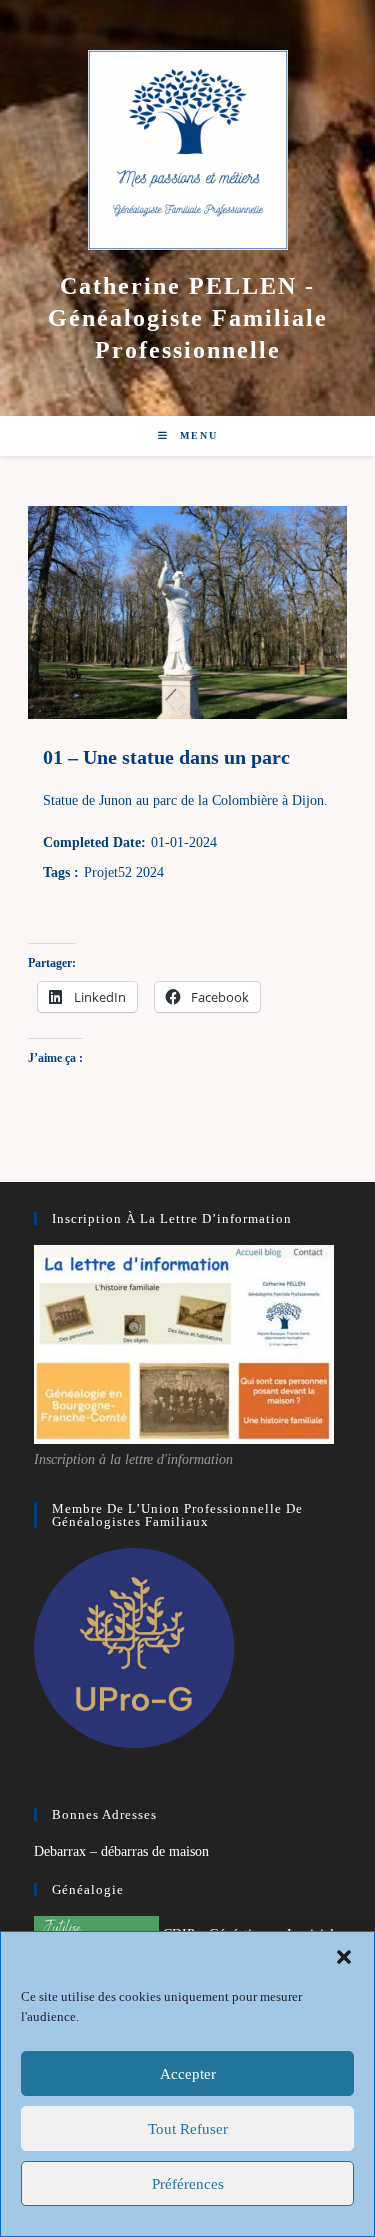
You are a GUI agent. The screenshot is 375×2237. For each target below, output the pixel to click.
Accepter (188, 2074)
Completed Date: (94, 842)
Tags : (61, 872)
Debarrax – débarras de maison (121, 1851)
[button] (344, 1957)
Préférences (188, 2184)
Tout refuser (188, 2129)
